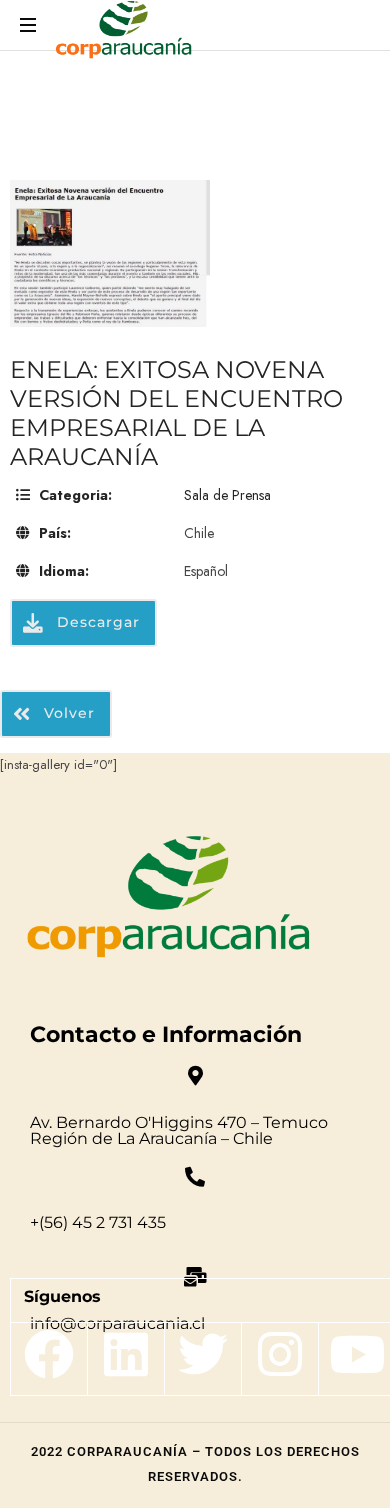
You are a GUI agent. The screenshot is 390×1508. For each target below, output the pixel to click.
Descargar (96, 622)
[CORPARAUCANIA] (123, 32)
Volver (67, 713)
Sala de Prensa (227, 495)
